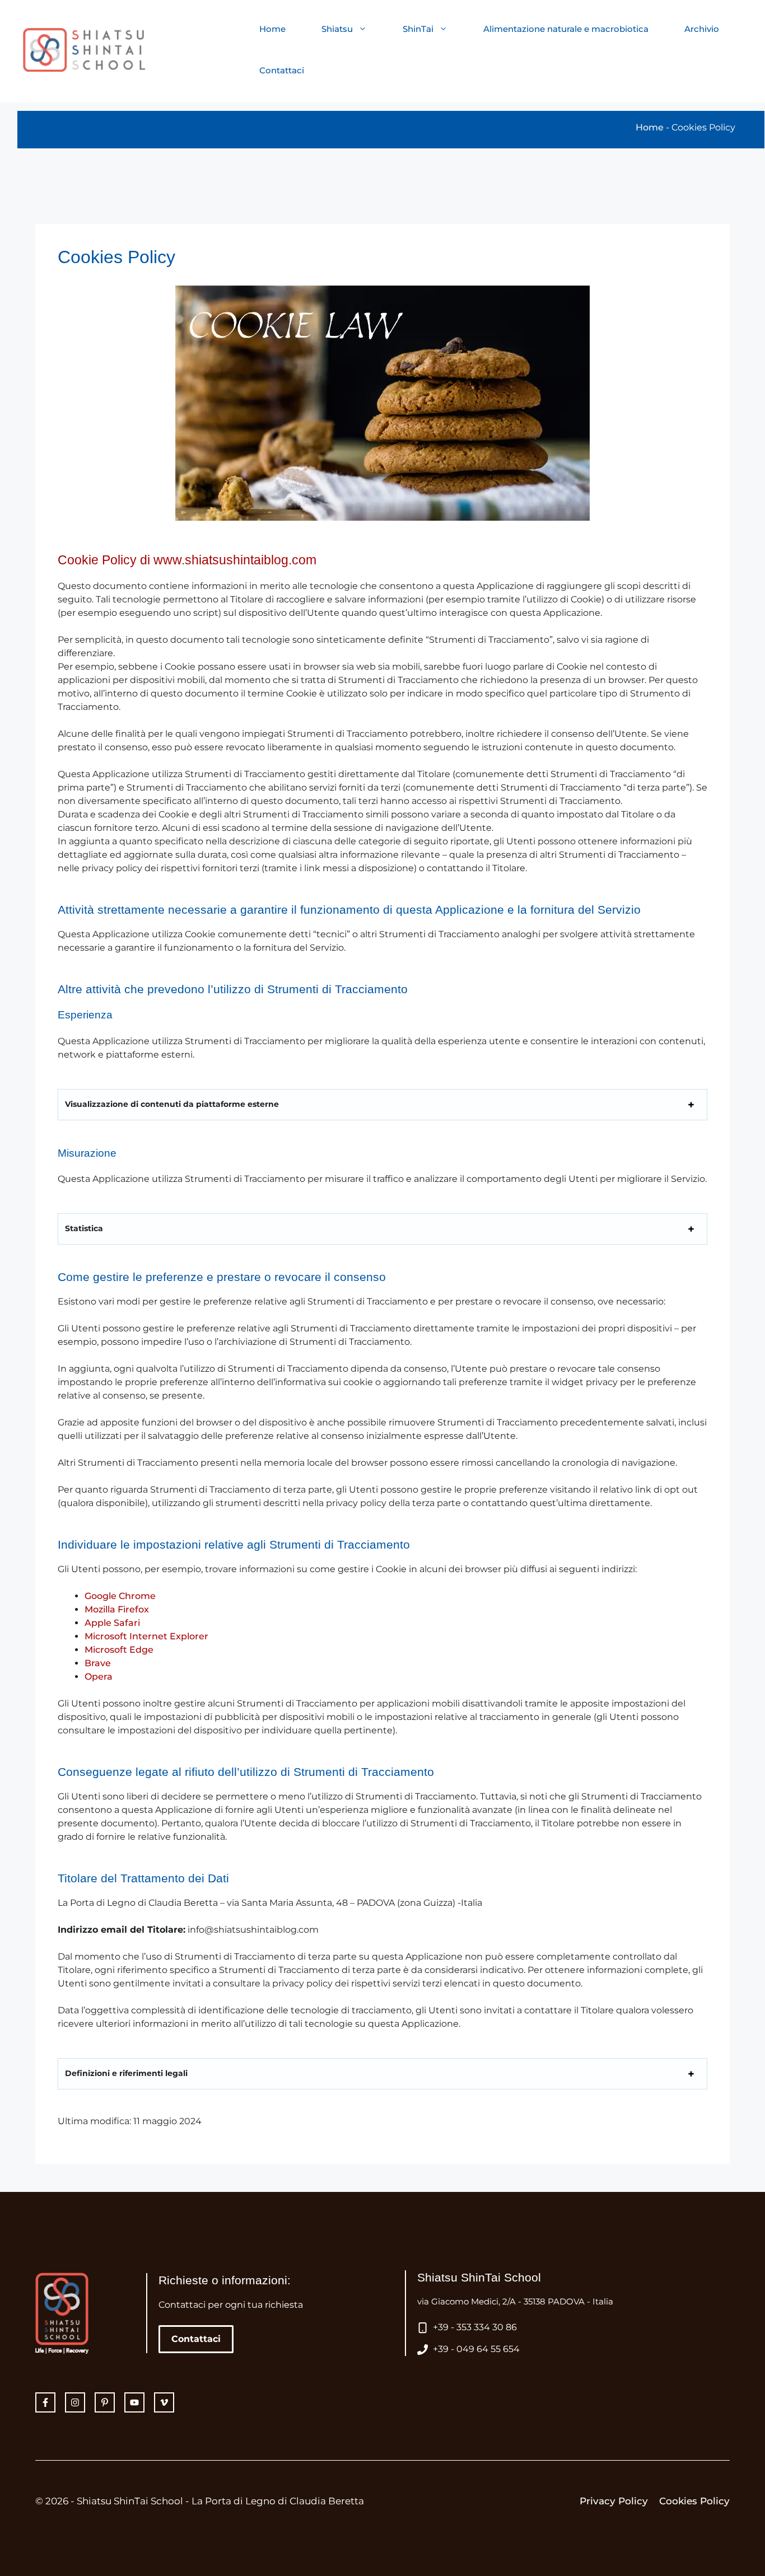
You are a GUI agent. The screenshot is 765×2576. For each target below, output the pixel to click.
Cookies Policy (694, 2501)
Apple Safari (112, 1623)
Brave (98, 1663)
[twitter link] (75, 2402)
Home (272, 29)
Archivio (702, 29)
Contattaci (282, 70)
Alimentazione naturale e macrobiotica (566, 29)
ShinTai (418, 29)
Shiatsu (337, 29)
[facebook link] (105, 2402)
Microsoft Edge (119, 1650)
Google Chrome (120, 1596)
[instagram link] (45, 2402)
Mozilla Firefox (117, 1609)
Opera (99, 1677)
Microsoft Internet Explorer (146, 1636)
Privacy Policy (614, 2501)
